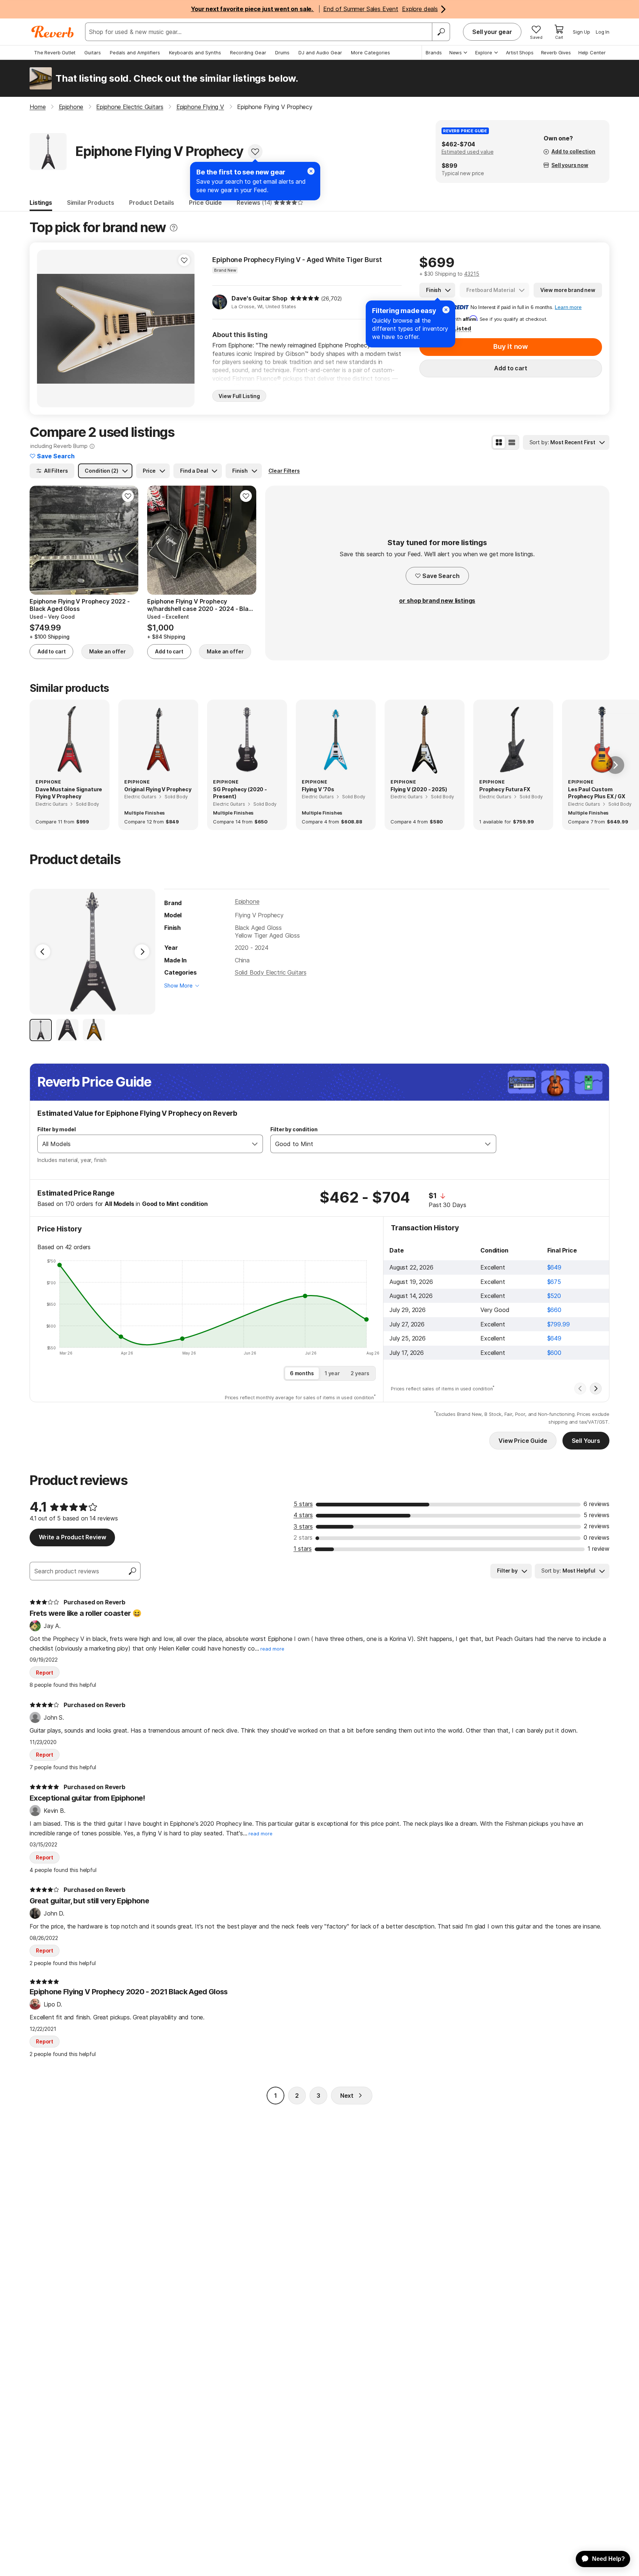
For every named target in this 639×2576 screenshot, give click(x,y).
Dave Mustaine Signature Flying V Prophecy (69, 793)
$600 (554, 1353)
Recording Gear (248, 52)
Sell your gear (492, 32)
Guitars (93, 52)
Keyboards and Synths (195, 52)
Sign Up (581, 32)
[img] (305, 298)
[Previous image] (47, 329)
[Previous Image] (43, 952)
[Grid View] (499, 442)
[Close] (446, 310)
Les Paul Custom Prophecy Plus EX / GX (597, 793)
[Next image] (184, 329)
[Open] (255, 1144)
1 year (332, 1373)
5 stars (303, 1504)
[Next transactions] (596, 1389)
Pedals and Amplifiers (135, 52)
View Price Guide (523, 1441)
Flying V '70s (318, 789)
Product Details (152, 203)
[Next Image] (142, 952)
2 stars (303, 1537)
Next (347, 2096)
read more (272, 1649)
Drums (282, 52)
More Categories (371, 52)
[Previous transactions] (580, 1389)
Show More (178, 985)
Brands (434, 52)
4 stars (303, 1515)
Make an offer (107, 651)
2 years (360, 1373)
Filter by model (57, 1129)
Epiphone (247, 901)
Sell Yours (586, 1441)
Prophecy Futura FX (505, 789)
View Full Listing (239, 396)
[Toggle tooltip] (174, 228)
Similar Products (91, 203)
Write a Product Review (72, 1537)
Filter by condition (294, 1129)
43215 (472, 274)
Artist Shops (520, 52)
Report (45, 1673)
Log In (603, 32)
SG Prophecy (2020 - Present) (240, 793)
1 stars (303, 1549)
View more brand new (568, 290)
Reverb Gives (556, 52)
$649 (554, 1267)
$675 (554, 1282)
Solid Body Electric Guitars (271, 972)
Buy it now (511, 346)
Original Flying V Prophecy (158, 789)
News (456, 52)
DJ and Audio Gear (320, 52)
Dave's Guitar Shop (259, 298)
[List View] (512, 442)
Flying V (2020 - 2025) (419, 789)
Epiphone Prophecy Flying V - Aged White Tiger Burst (297, 260)
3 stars (303, 1526)
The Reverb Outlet (55, 52)
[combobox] (143, 1144)
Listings (41, 203)
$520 (554, 1296)
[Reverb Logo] (53, 32)
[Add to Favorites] (255, 152)
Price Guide (205, 203)
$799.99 (559, 1324)
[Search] (441, 32)
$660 (554, 1310)
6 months (302, 1373)
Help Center (592, 52)
